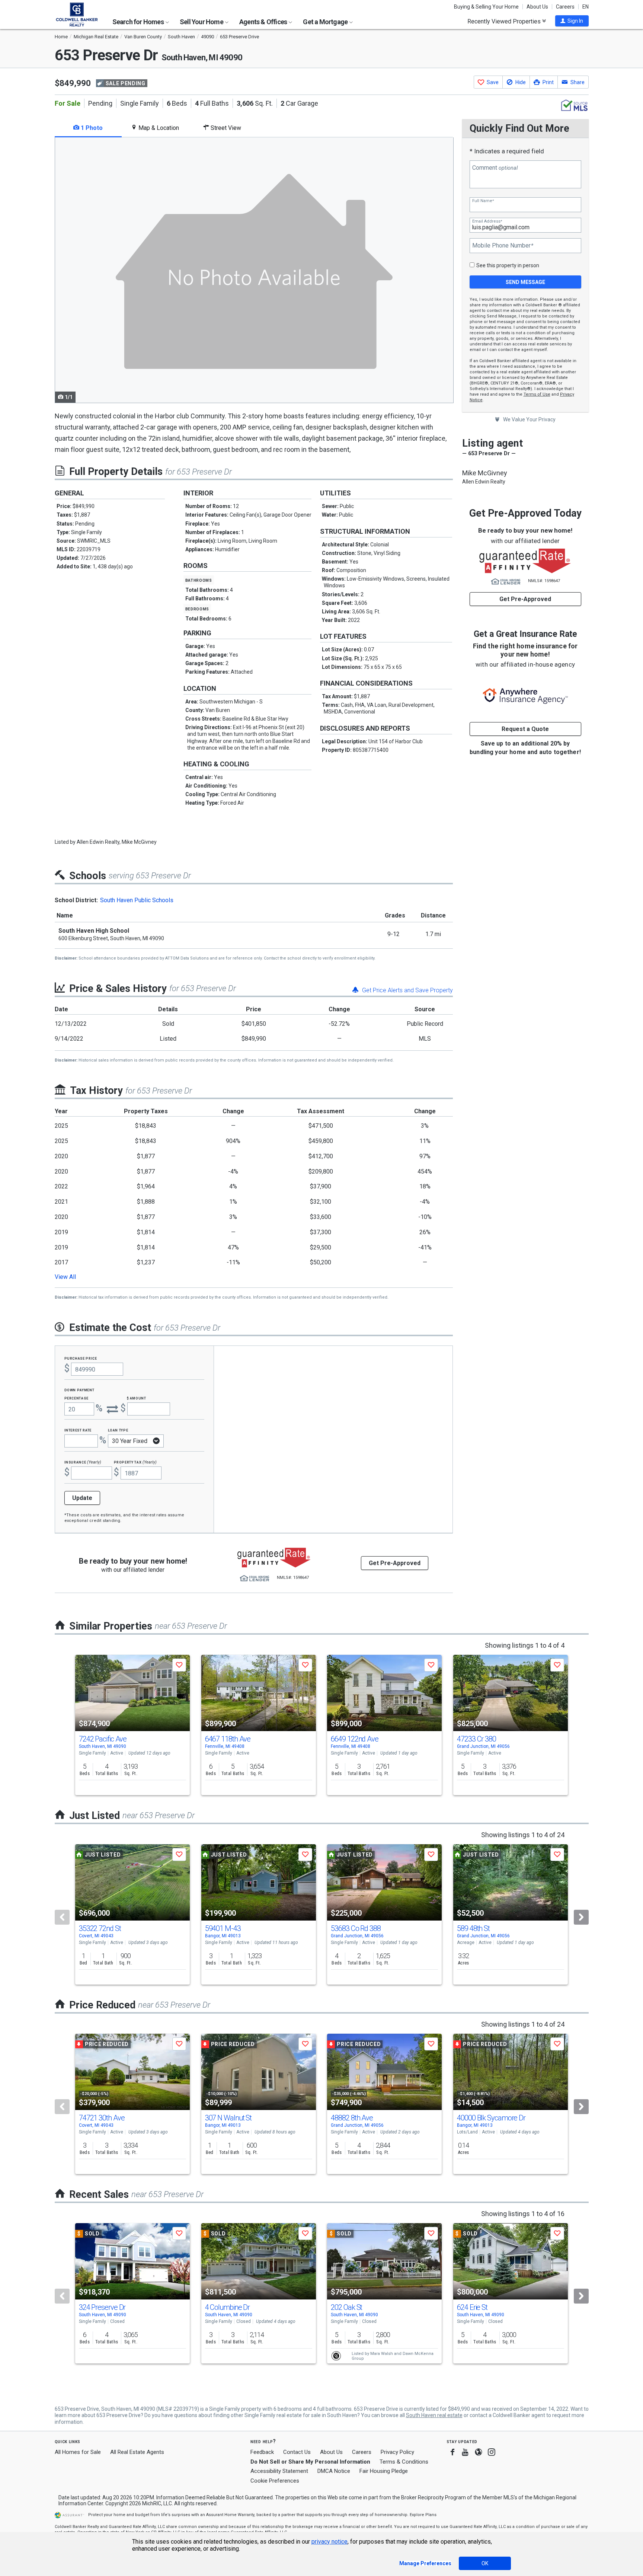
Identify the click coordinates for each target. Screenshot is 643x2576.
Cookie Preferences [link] (275, 2481)
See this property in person (508, 265)
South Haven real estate (434, 2415)
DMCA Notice (334, 2471)
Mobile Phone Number (503, 246)
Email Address (487, 221)
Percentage (77, 1398)
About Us (537, 7)
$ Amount (137, 1398)
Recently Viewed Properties (505, 21)
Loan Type (118, 1430)
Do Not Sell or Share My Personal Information (310, 2462)
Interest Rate (78, 1430)
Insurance (83, 1462)
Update (82, 1498)
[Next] (581, 1917)
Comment (495, 168)
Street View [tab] (225, 128)
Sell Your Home (202, 22)
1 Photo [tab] (91, 128)
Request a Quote (525, 729)
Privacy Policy (397, 2452)
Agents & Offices (264, 22)
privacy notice (330, 2542)
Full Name (483, 201)
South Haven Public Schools (137, 900)
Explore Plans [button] (423, 2515)
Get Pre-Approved (525, 599)
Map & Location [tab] (158, 128)
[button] (572, 21)
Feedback (262, 2452)
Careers (565, 7)
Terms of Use (537, 394)
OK (485, 2563)
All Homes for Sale (78, 2452)
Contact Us (297, 2452)
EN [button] (586, 7)
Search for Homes (139, 22)
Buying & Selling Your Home (486, 7)
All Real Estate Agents (137, 2452)
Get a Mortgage (326, 22)
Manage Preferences (425, 2563)
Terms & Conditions (404, 2462)
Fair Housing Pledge (384, 2471)
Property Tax (135, 1462)
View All (65, 1277)
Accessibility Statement (279, 2471)
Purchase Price (81, 1358)
